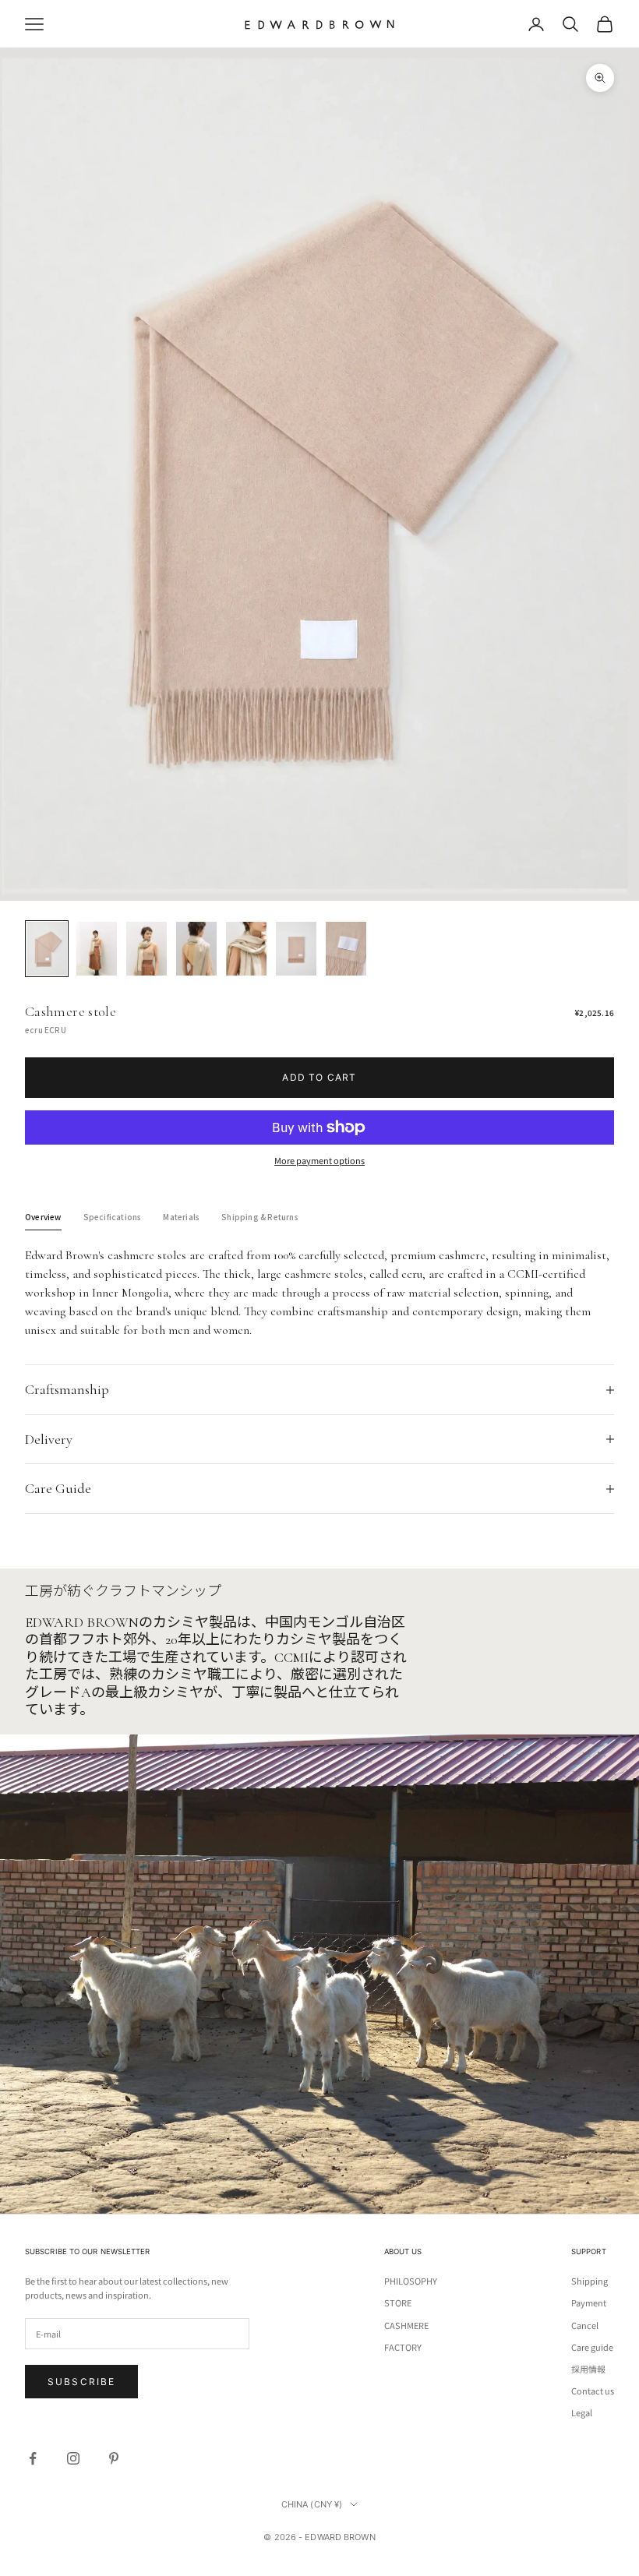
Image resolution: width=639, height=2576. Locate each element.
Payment (589, 2303)
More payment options (319, 1160)
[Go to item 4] (196, 949)
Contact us (593, 2391)
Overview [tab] (43, 1217)
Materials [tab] (181, 1217)
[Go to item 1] (47, 949)
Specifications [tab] (113, 1217)
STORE (398, 2303)
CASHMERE (406, 2325)
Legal (582, 2412)
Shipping (590, 2281)
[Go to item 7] (346, 949)
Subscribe (81, 2382)
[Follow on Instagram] (73, 2458)
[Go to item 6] (296, 949)
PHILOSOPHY (411, 2281)
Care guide (592, 2347)
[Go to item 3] (147, 949)
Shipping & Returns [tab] (260, 1217)
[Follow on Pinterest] (114, 2458)
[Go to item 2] (97, 949)
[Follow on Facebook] (33, 2458)
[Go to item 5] (246, 949)
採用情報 (588, 2369)
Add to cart (319, 1077)
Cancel (585, 2325)
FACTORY (403, 2347)
